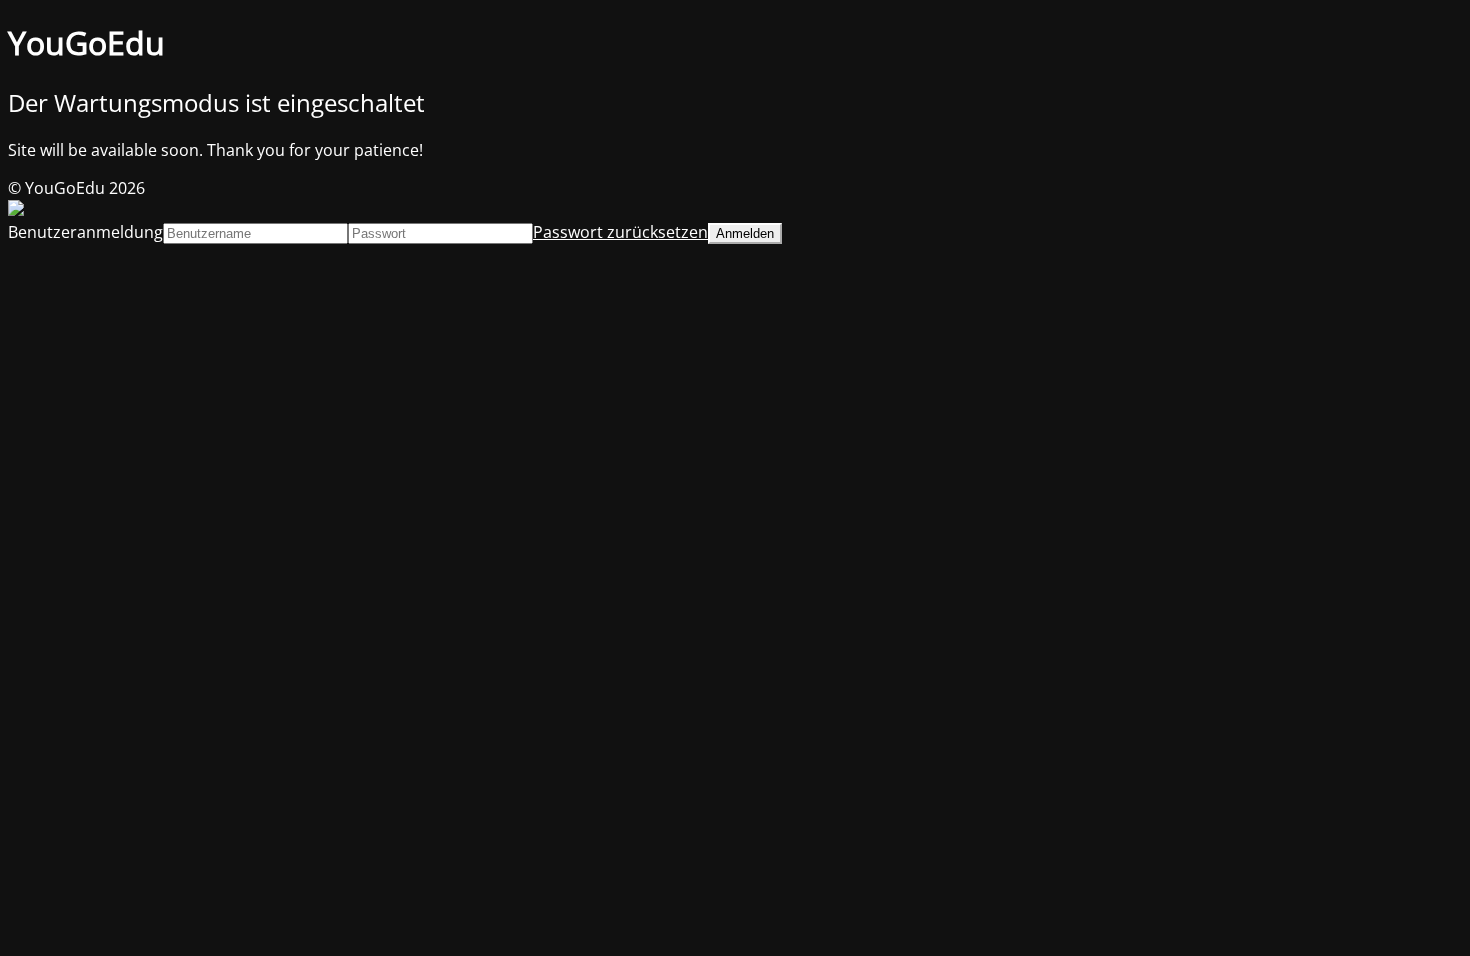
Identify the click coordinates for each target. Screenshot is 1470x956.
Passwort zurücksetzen (620, 232)
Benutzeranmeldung (85, 232)
